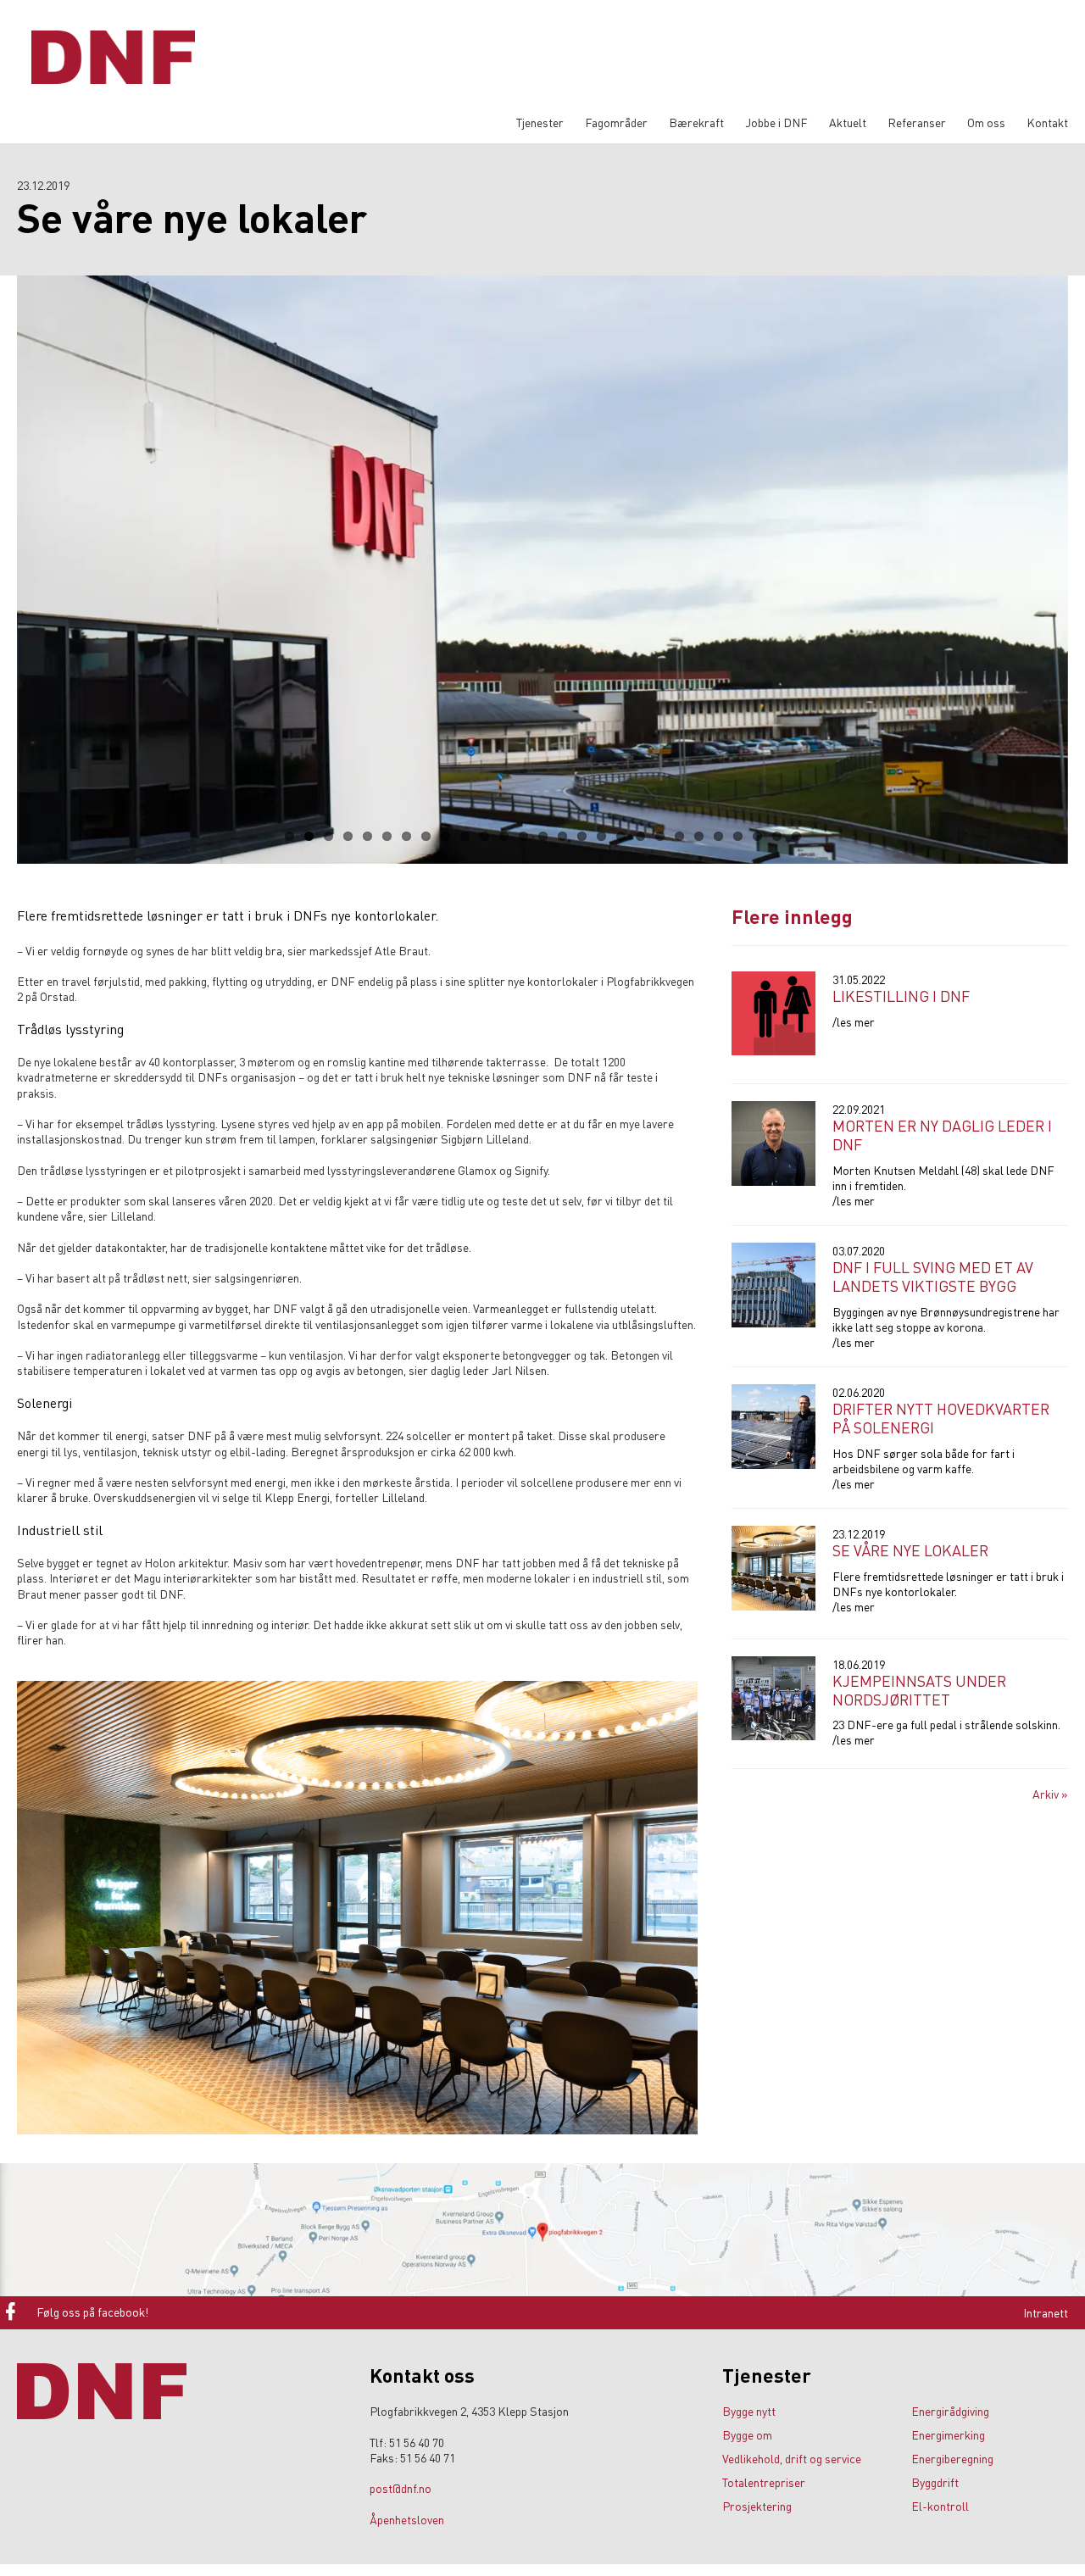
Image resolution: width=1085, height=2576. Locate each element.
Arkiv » (1050, 1794)
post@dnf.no (401, 2488)
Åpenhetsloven (407, 2519)
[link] (380, 2311)
